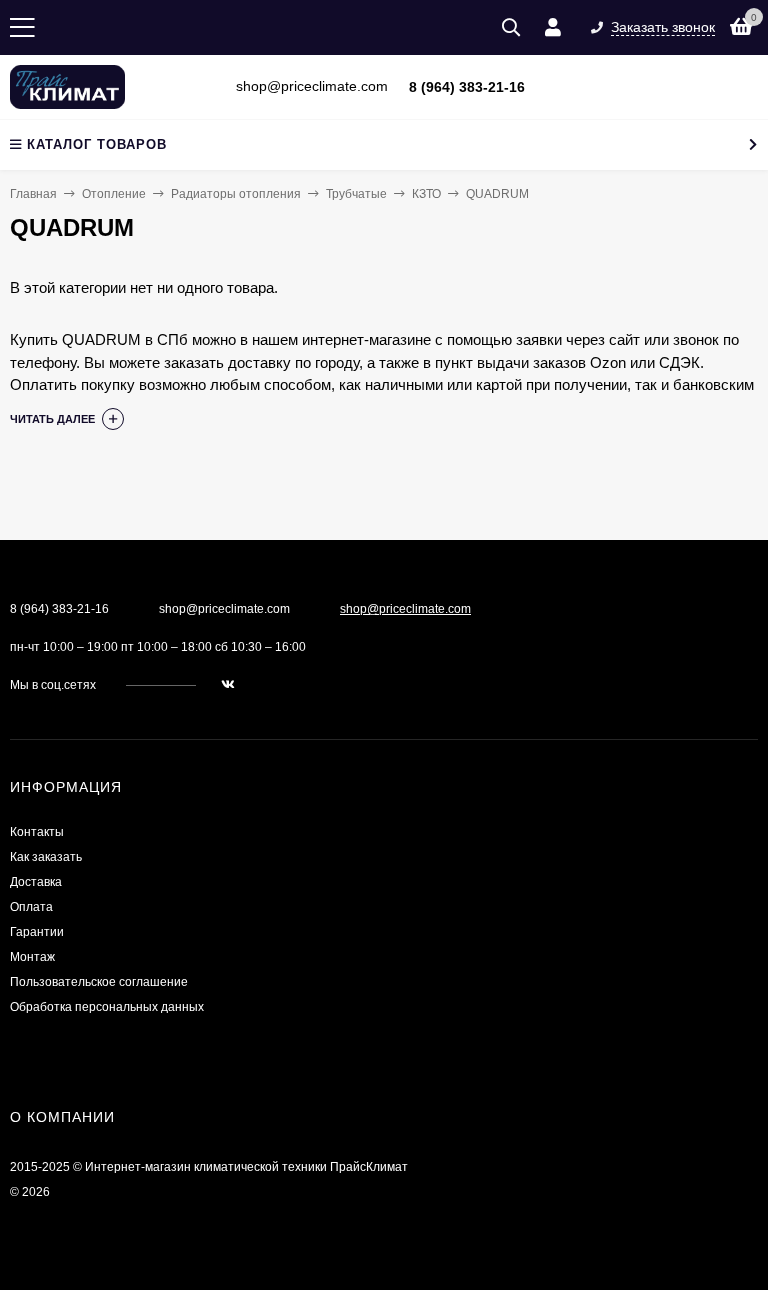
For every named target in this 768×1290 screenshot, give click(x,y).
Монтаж (32, 957)
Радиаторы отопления (236, 194)
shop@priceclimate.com (405, 609)
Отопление (114, 194)
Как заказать (46, 857)
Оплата (31, 907)
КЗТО (426, 194)
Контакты (37, 832)
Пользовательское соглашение (99, 982)
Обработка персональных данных (107, 1007)
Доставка (36, 882)
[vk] (228, 685)
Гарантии (37, 932)
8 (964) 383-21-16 (467, 87)
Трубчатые (356, 194)
